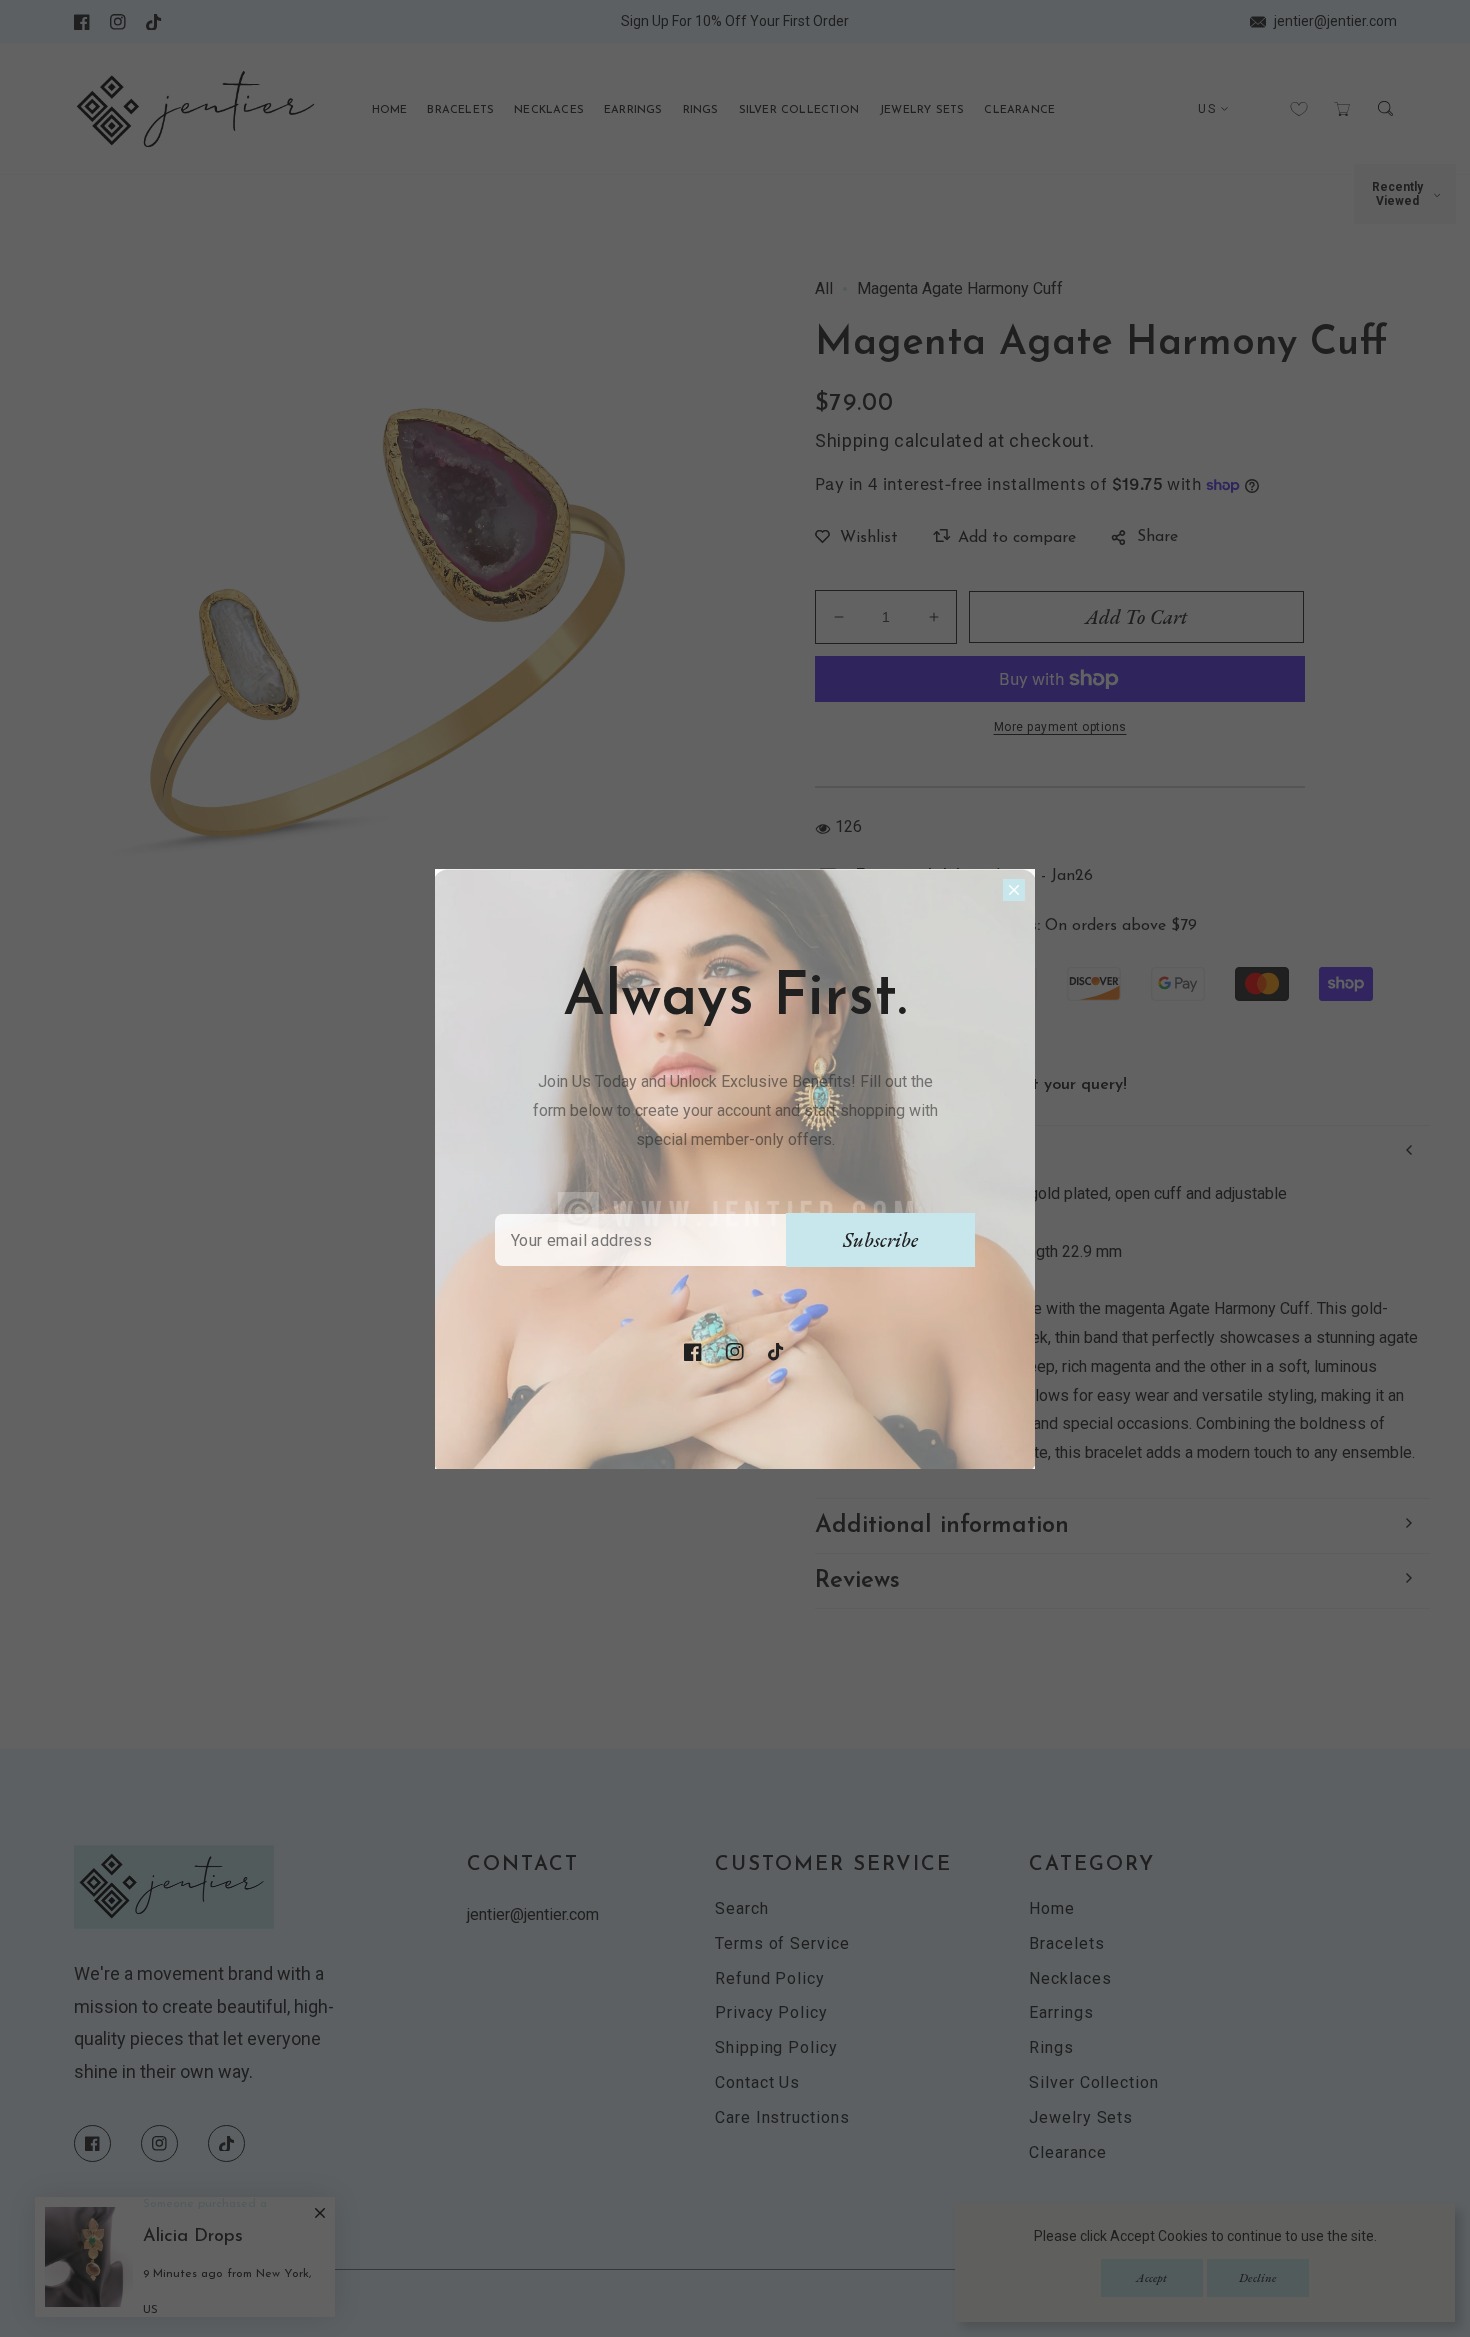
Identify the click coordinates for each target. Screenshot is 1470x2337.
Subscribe (880, 1240)
